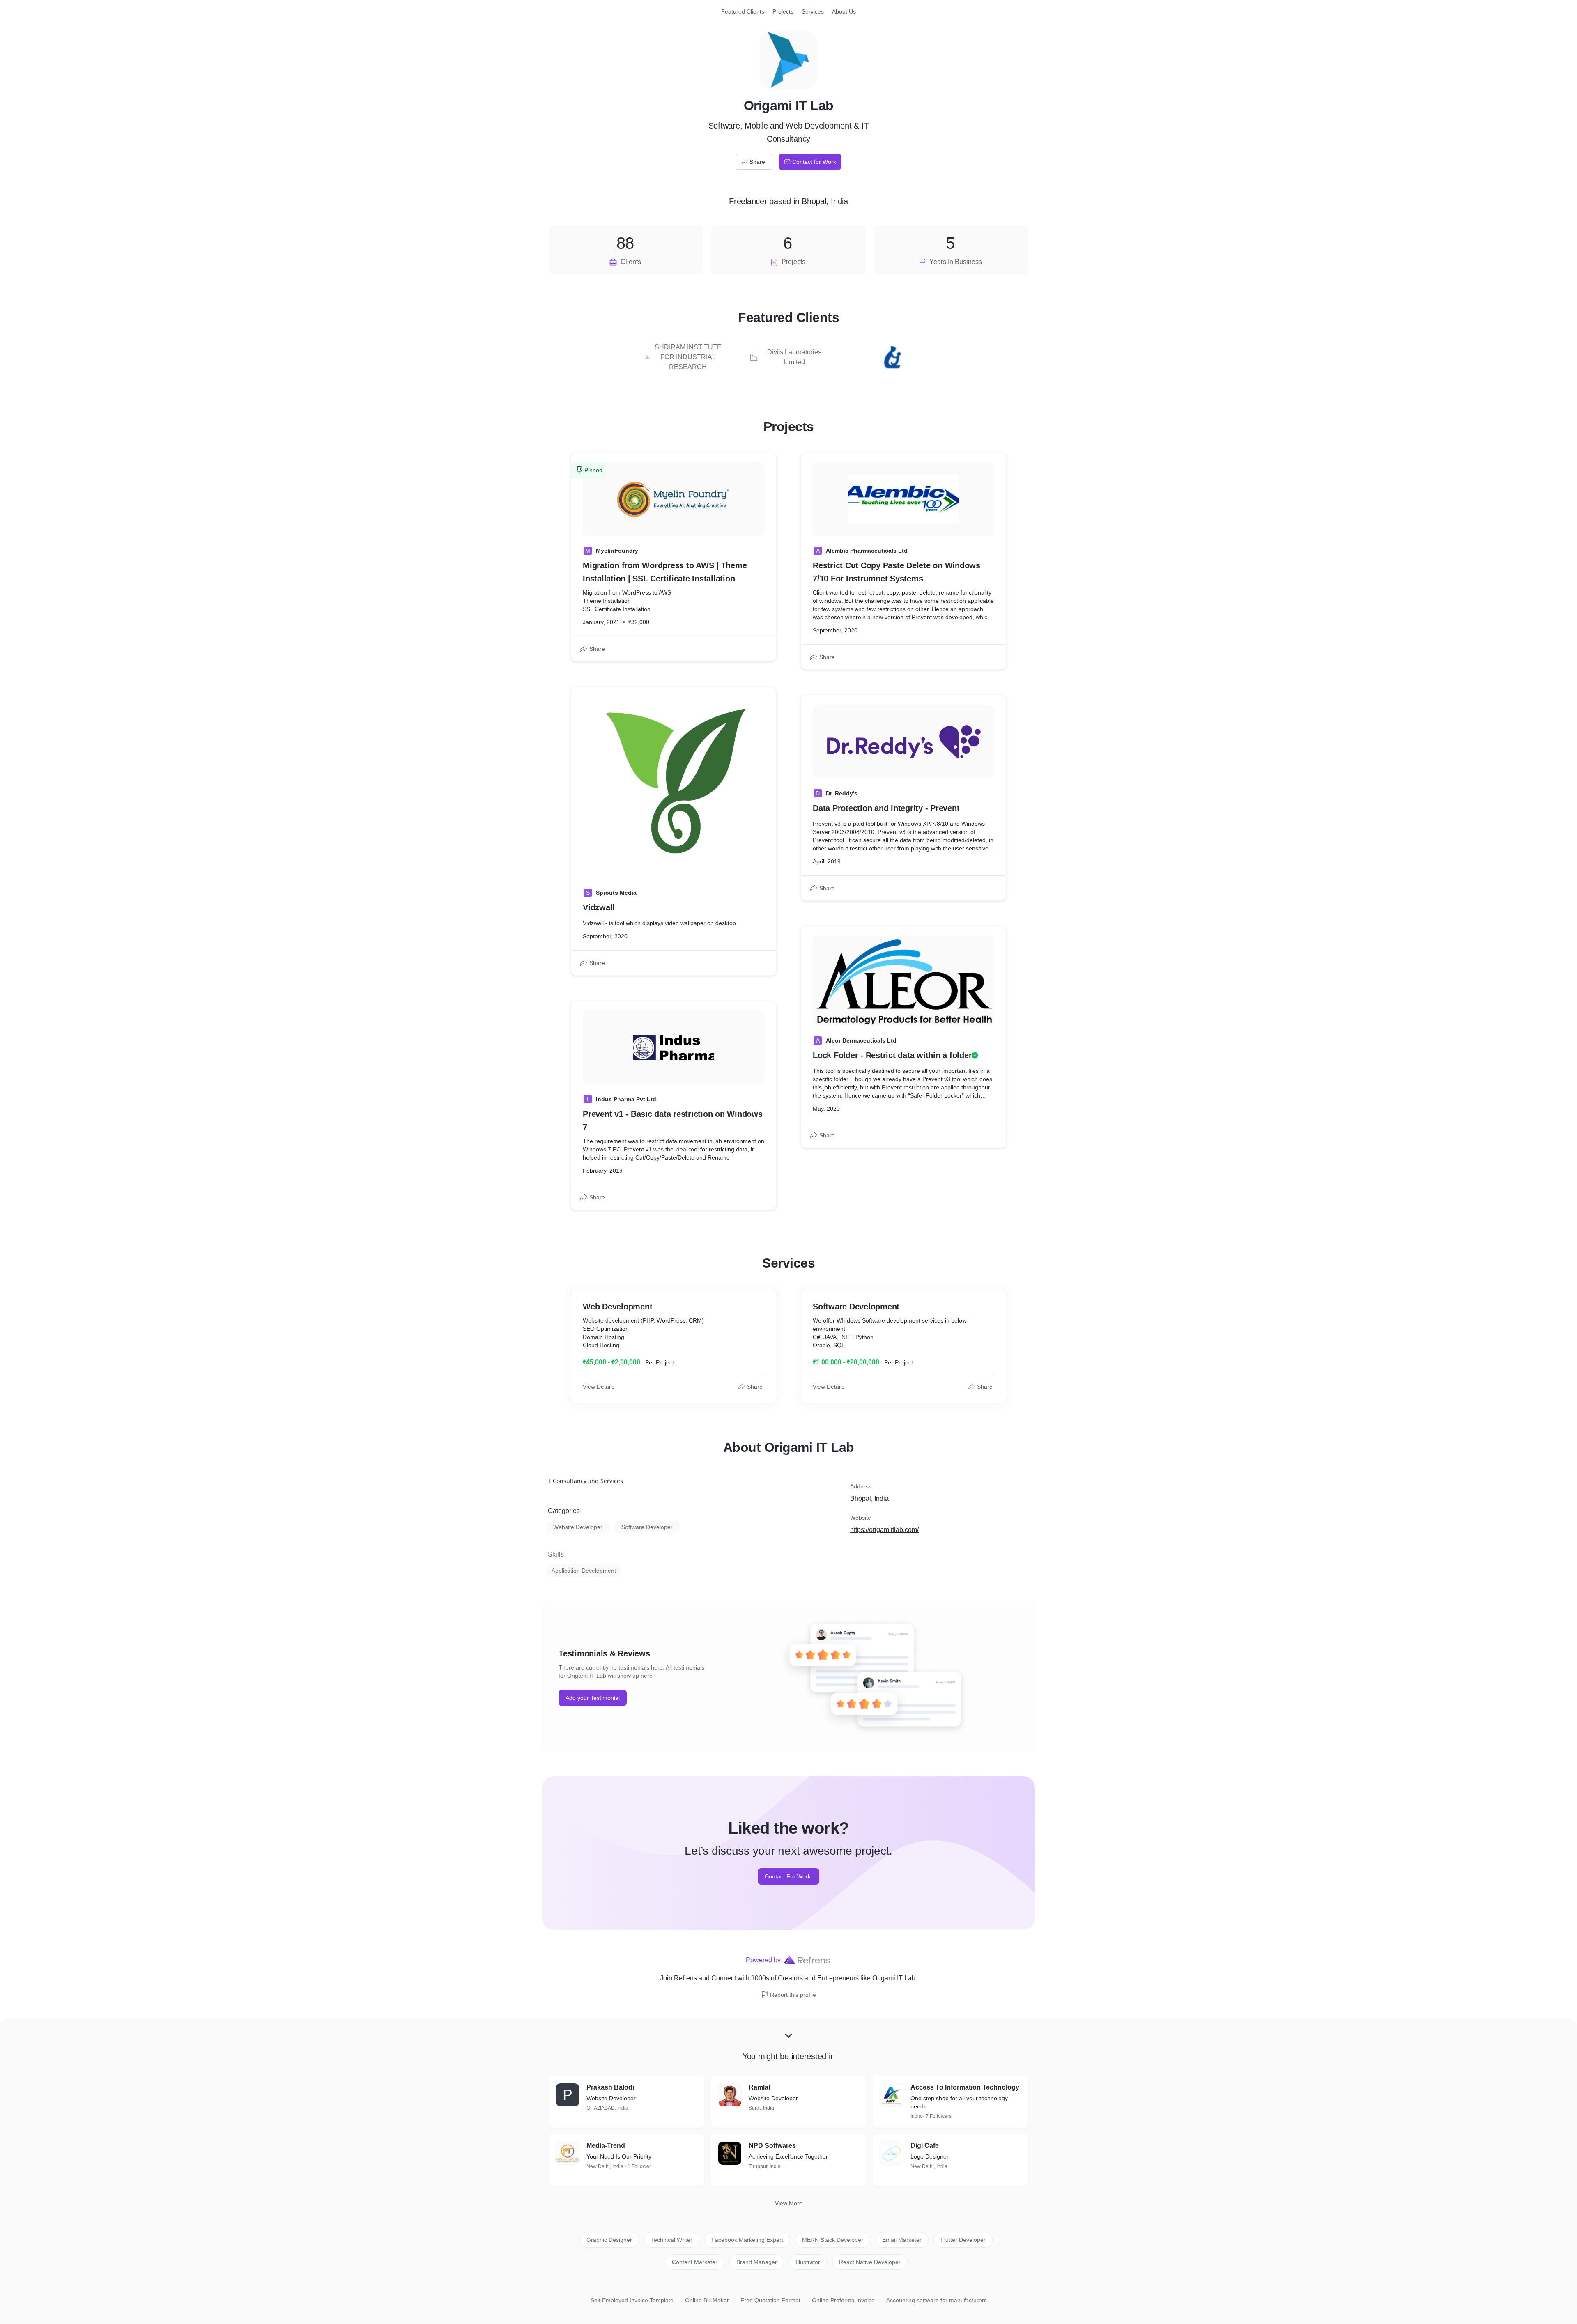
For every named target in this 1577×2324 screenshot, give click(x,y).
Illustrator (808, 2262)
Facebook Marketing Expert (747, 2240)
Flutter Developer (963, 2240)
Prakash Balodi (610, 2087)
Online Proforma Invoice (843, 2300)
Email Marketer (902, 2240)
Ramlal (759, 2087)
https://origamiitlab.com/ (884, 1530)
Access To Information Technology (965, 2087)
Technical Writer (672, 2240)
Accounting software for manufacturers (937, 2300)
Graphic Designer (609, 2240)
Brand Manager (757, 2262)
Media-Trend (606, 2146)
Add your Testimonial (593, 1698)
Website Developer (578, 1527)
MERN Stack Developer (833, 2240)
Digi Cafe (925, 2146)
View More (789, 2203)
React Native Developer (870, 2262)
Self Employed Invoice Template (632, 2300)
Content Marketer (695, 2262)
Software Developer (647, 1527)
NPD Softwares (772, 2146)
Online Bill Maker (707, 2300)
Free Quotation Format (770, 2300)
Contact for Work (814, 162)
